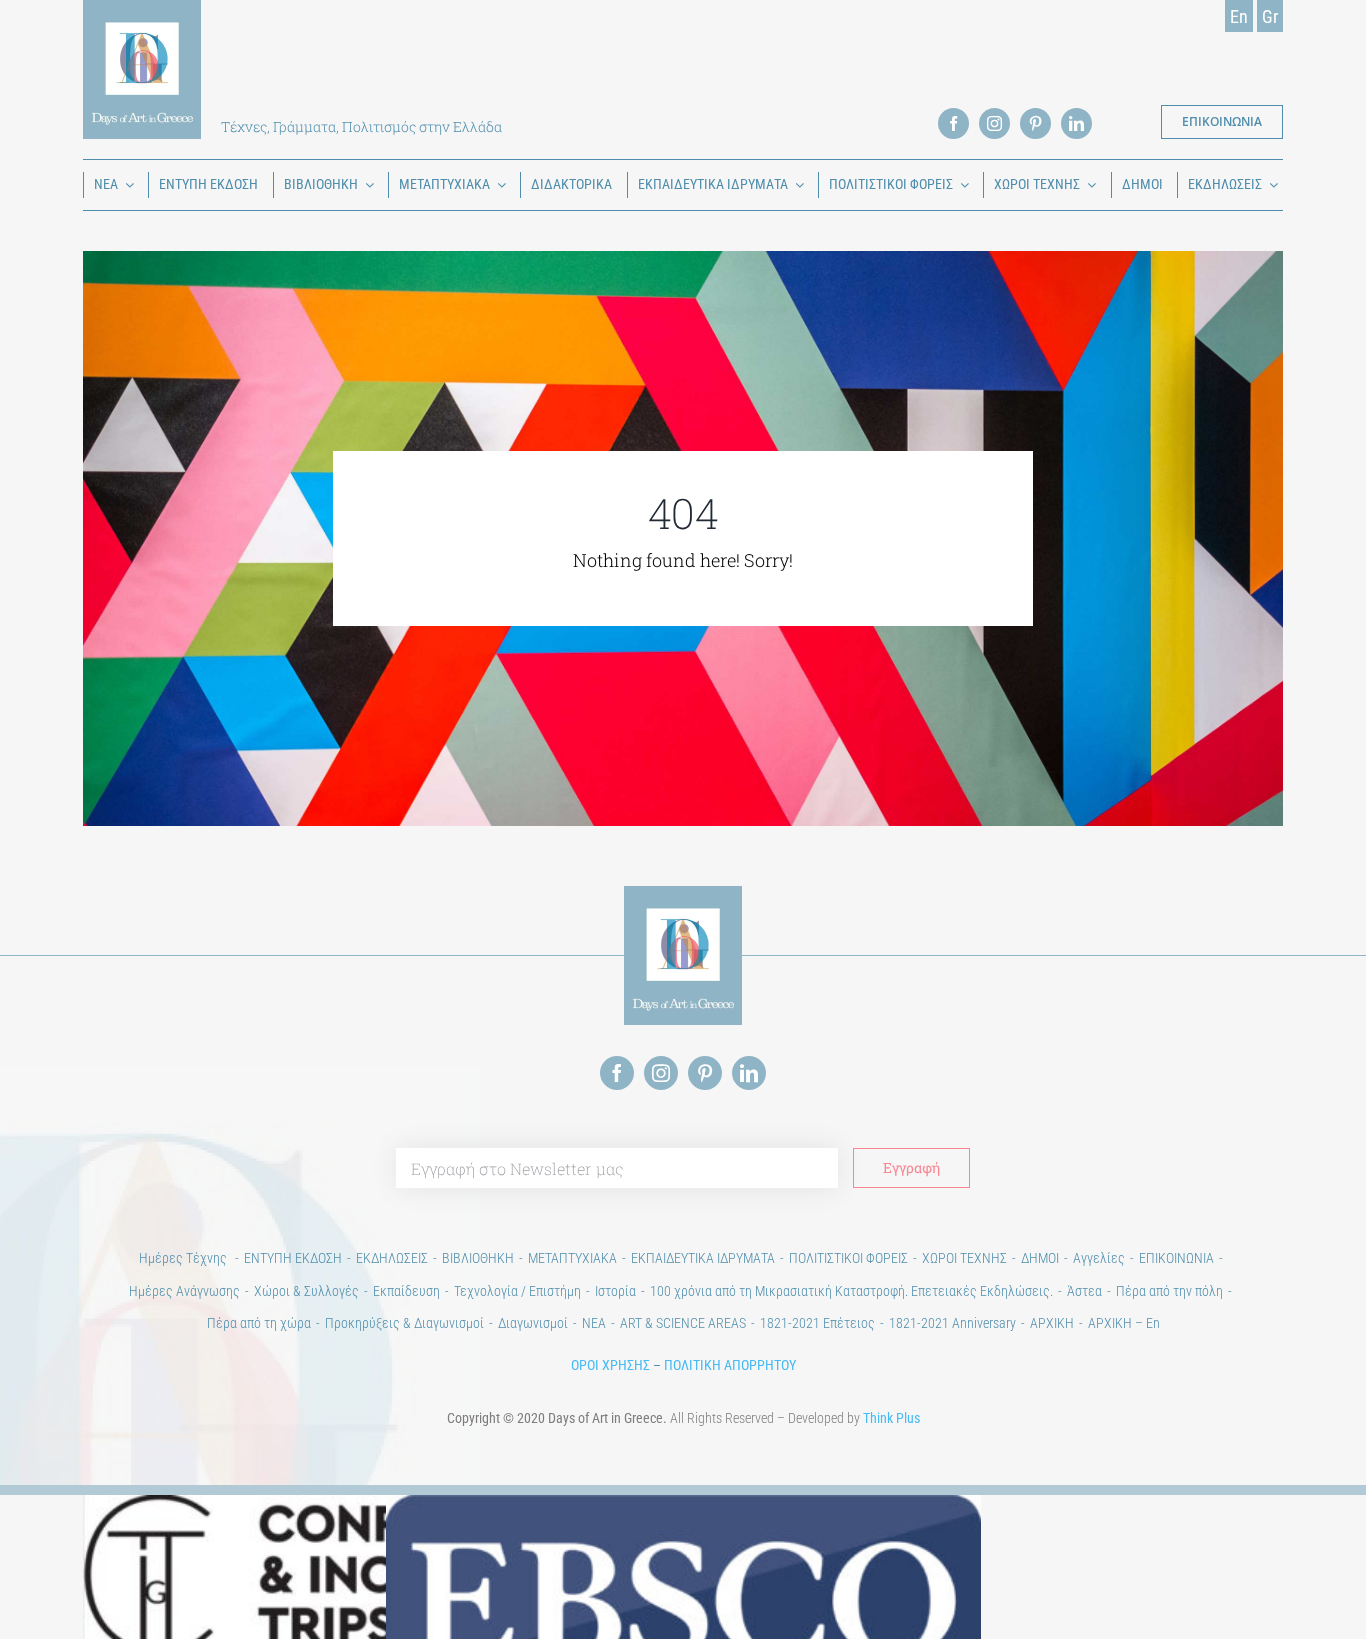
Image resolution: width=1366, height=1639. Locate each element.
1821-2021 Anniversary (952, 1323)
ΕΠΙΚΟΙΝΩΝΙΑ (1176, 1258)
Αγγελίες (1099, 1258)
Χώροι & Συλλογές (306, 1291)
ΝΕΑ (594, 1323)
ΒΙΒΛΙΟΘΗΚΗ (478, 1258)
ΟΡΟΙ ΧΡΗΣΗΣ (610, 1365)
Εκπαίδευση (406, 1291)
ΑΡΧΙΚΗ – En (1124, 1323)
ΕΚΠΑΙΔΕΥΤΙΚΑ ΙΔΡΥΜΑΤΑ (703, 1258)
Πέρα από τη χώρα (259, 1323)
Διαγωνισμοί (533, 1323)
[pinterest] (1035, 123)
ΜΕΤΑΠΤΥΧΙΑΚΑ (572, 1258)
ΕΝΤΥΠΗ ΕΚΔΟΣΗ (293, 1258)
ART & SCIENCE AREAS (683, 1323)
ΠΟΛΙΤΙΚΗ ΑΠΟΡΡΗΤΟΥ (730, 1365)
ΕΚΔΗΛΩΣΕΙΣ (392, 1258)
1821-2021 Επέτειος (817, 1323)
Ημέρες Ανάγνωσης (184, 1291)
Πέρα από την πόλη (1169, 1291)
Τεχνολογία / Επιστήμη (517, 1291)
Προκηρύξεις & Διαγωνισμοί (404, 1323)
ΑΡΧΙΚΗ (1052, 1323)
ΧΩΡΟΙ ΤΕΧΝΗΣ (964, 1258)
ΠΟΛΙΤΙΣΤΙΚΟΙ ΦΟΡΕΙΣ (848, 1258)
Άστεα (1084, 1291)
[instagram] (994, 123)
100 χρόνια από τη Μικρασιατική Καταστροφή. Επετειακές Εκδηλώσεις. (851, 1291)
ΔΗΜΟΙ (1040, 1258)
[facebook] (953, 123)
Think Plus (891, 1418)
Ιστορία (615, 1291)
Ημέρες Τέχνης (184, 1258)
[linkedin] (1076, 123)
